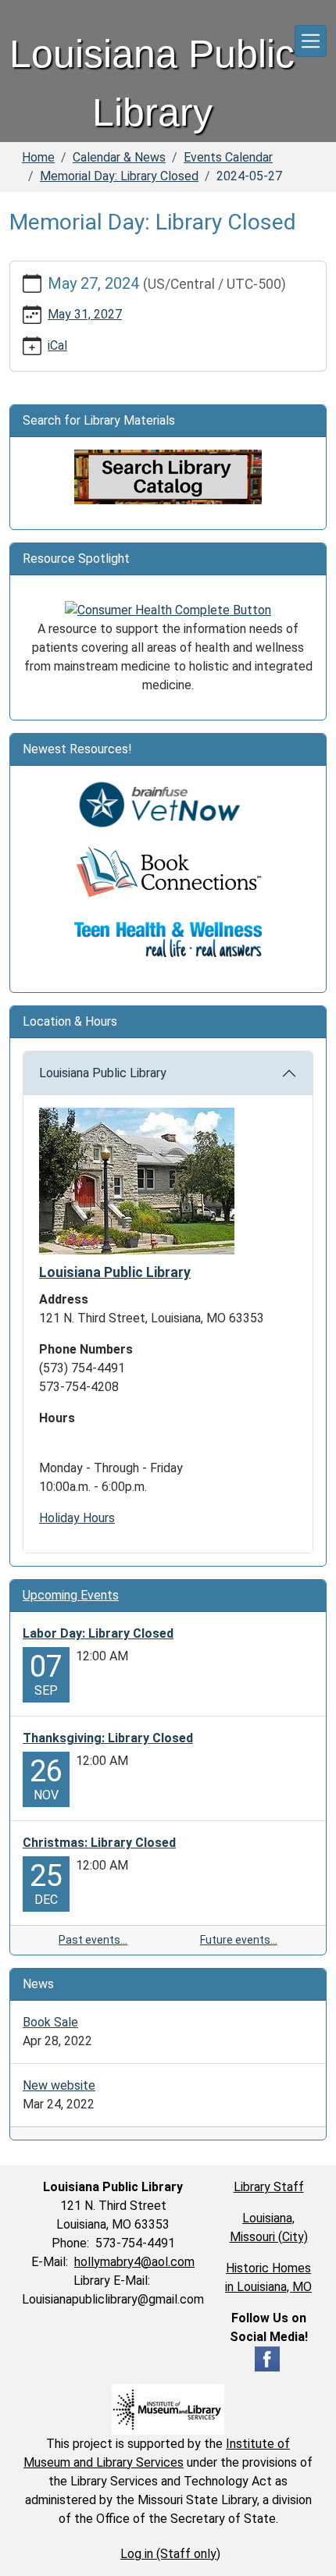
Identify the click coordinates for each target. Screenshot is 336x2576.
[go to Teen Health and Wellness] (168, 939)
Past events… (93, 1940)
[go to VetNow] (168, 804)
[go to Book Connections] (168, 872)
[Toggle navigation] (311, 41)
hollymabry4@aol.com (134, 2262)
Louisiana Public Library (103, 1073)
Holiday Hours (77, 1518)
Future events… (239, 1940)
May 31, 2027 (85, 314)
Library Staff (269, 2187)
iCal (57, 345)
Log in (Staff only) (170, 2554)
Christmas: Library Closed (99, 1843)
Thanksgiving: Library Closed (108, 1738)
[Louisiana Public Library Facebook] (267, 2358)
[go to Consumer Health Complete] (168, 609)
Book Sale (50, 2022)
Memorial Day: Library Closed (119, 176)
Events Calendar (228, 157)
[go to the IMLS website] (168, 2409)
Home (38, 157)
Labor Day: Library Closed (98, 1633)
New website (59, 2085)
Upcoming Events (71, 1595)
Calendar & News (119, 157)
